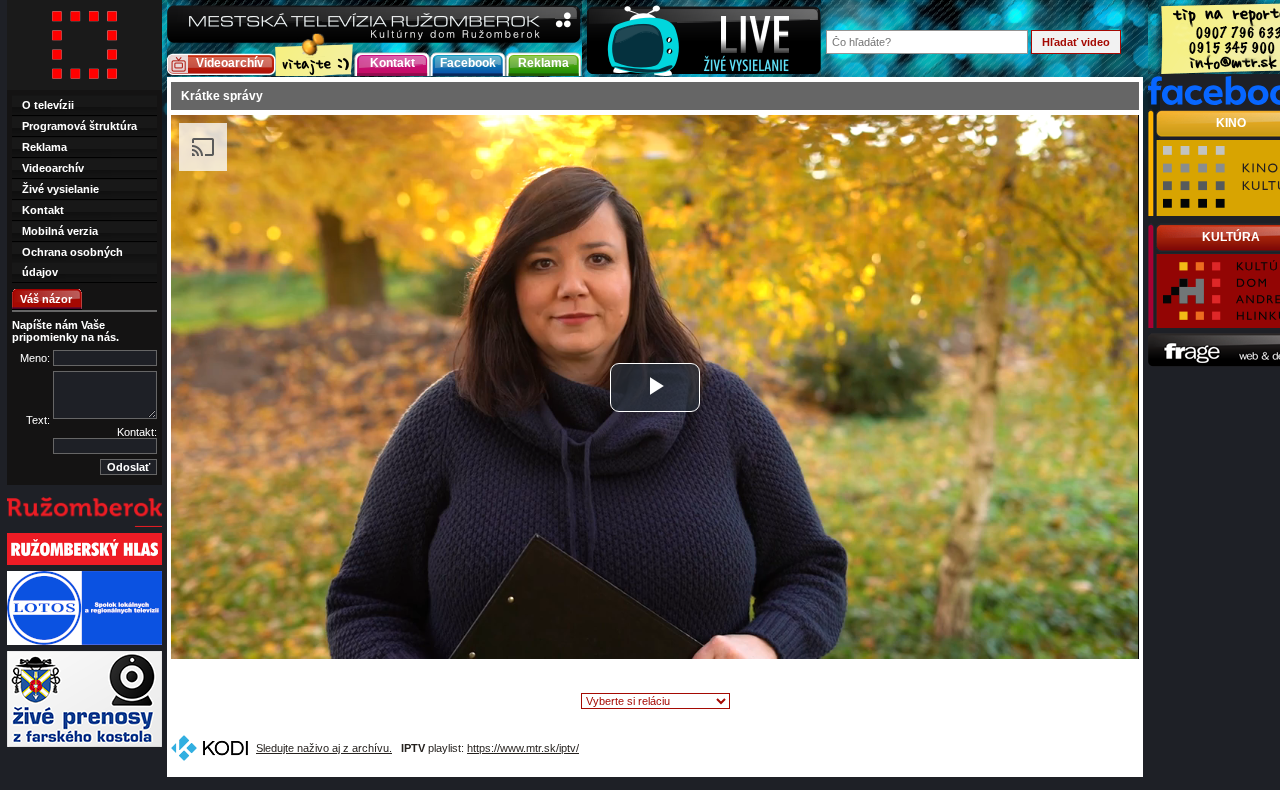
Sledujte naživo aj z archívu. (324, 748)
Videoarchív (230, 63)
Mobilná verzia (60, 231)
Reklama (543, 63)
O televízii (48, 105)
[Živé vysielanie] (704, 38)
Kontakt (392, 63)
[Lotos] (84, 643)
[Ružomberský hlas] (84, 563)
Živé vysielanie (60, 189)
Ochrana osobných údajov (72, 262)
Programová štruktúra (79, 126)
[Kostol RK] (84, 745)
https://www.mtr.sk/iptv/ (523, 748)
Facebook (468, 63)
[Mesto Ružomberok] (84, 525)
